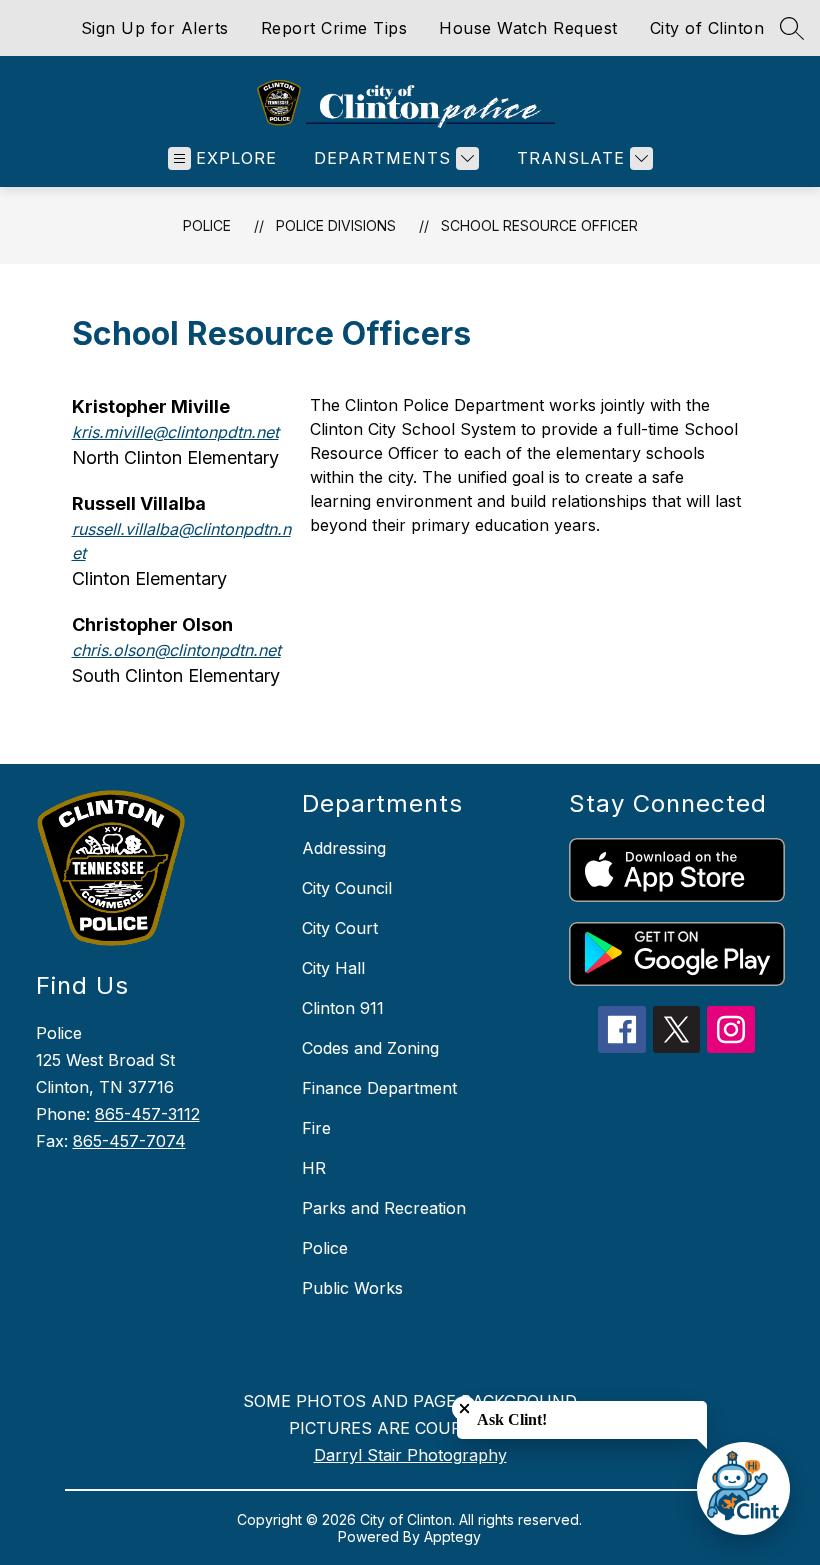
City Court (340, 928)
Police (207, 225)
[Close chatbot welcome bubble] (464, 1408)
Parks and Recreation (384, 1208)
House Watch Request (528, 28)
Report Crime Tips (334, 28)
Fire (316, 1128)
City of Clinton (707, 28)
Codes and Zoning (370, 1048)
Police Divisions (336, 225)
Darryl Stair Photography (410, 1455)
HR (314, 1168)
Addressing (344, 848)
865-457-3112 (147, 1114)
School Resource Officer (539, 225)
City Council (347, 888)
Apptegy (452, 1536)
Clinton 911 (343, 1008)
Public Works (352, 1288)
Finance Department (379, 1088)
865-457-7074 (129, 1141)
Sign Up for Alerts (155, 28)
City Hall (333, 968)
